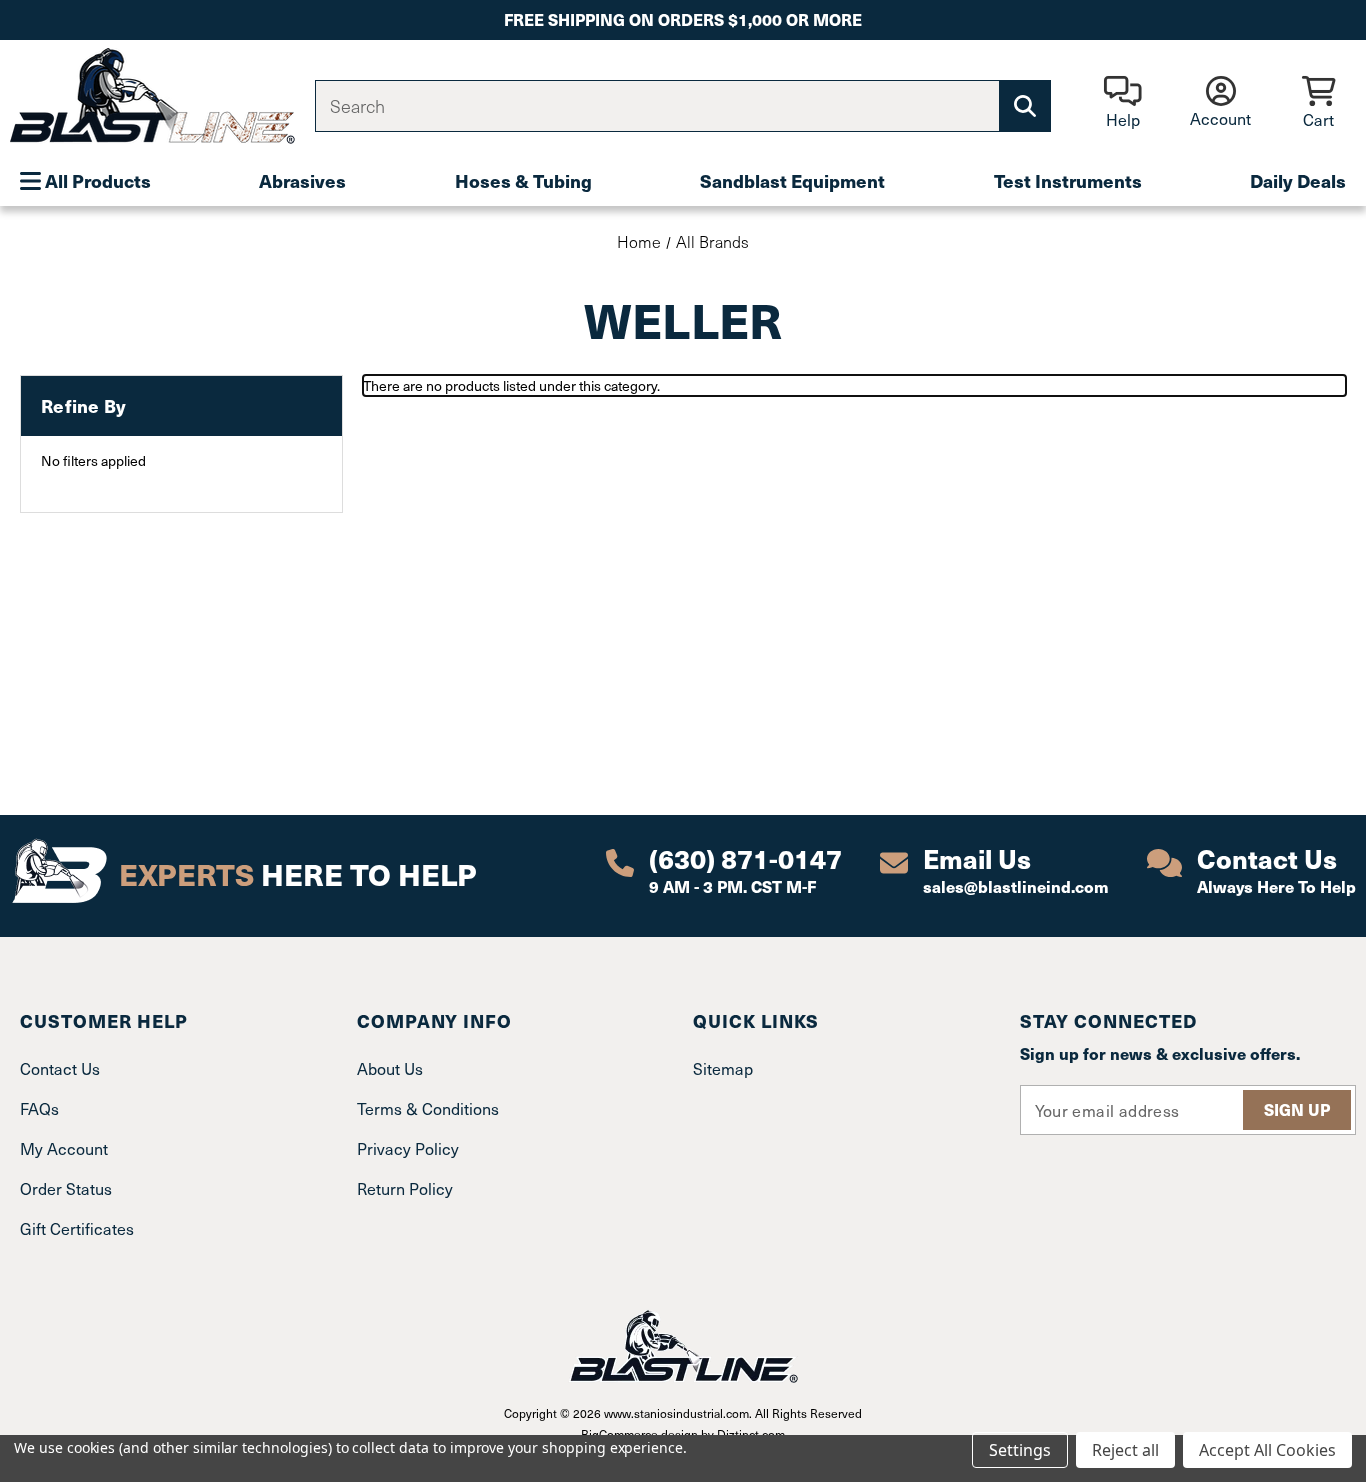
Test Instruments (1068, 180)
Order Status (66, 1188)
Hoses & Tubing (523, 180)
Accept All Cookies (1267, 1450)
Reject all (1125, 1450)
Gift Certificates (77, 1228)
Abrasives (302, 180)
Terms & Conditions (428, 1108)
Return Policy (405, 1188)
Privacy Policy (408, 1148)
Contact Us (60, 1068)
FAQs (39, 1108)
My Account (64, 1148)
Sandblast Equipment (792, 180)
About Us (390, 1068)
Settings (1020, 1450)
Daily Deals (1298, 180)
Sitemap (723, 1068)
